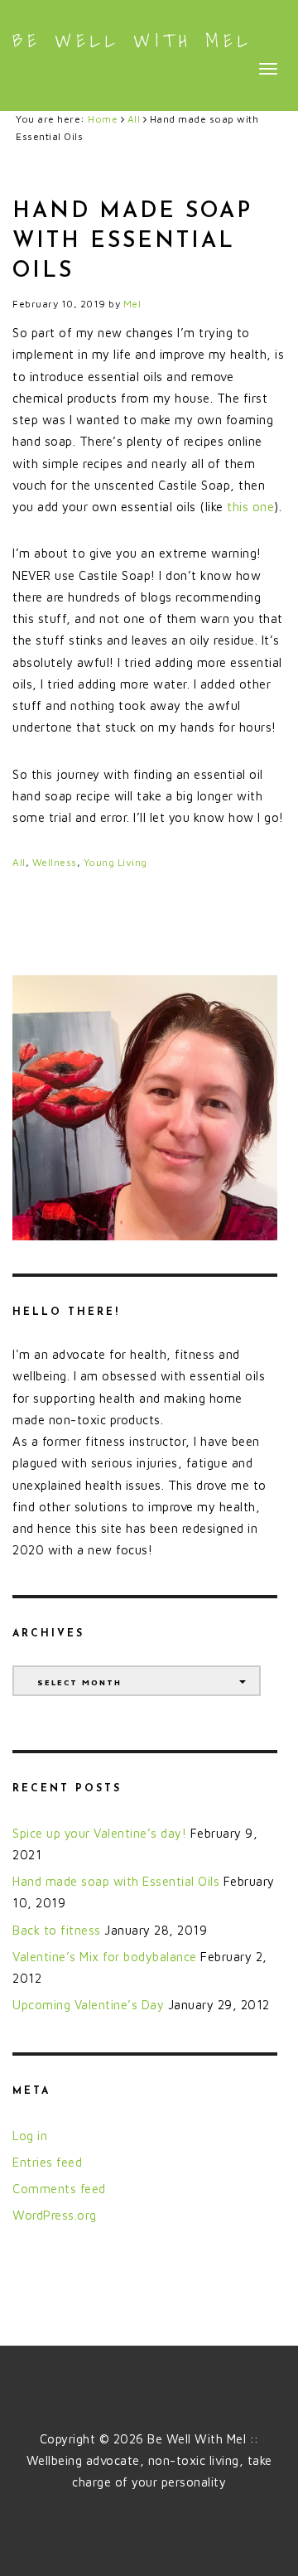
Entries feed (47, 2162)
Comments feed (59, 2189)
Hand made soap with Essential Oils (116, 1881)
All (19, 862)
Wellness (55, 862)
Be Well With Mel (132, 41)
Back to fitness (57, 1930)
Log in (30, 2136)
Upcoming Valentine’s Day (88, 2005)
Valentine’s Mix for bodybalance (105, 1957)
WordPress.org (55, 2215)
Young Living (115, 862)
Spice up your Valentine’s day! (99, 1833)
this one (250, 507)
